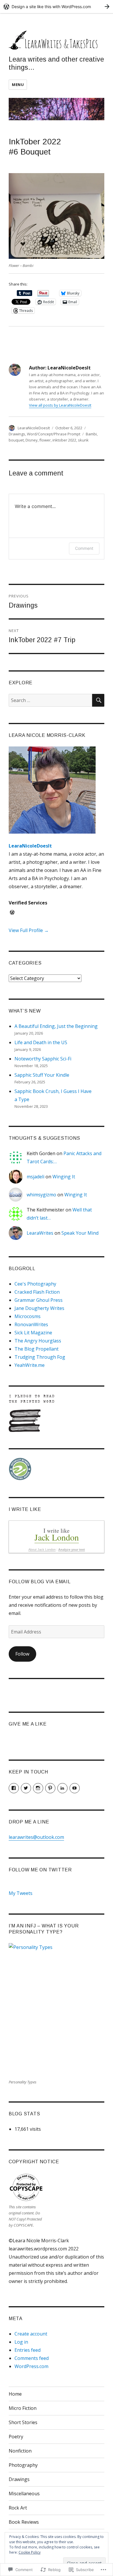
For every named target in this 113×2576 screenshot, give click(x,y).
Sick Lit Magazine (33, 1333)
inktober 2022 (64, 440)
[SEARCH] (98, 700)
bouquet (16, 440)
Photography (23, 2465)
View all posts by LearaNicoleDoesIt (60, 405)
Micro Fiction (23, 2408)
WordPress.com (31, 2366)
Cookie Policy (30, 2552)
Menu (18, 85)
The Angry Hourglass (38, 1341)
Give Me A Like (28, 1724)
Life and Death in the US (41, 1042)
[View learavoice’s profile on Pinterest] (50, 1788)
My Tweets (21, 1893)
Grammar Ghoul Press (39, 1300)
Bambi (91, 434)
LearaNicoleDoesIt (34, 428)
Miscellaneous (24, 2494)
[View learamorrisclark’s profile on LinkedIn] (62, 1788)
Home (15, 2394)
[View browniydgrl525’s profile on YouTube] (75, 1788)
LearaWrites (40, 1233)
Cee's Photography (35, 1284)
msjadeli (35, 1177)
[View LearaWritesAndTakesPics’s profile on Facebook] (14, 1788)
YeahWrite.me (30, 1365)
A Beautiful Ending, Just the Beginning (56, 1026)
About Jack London (42, 1550)
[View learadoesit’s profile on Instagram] (38, 1788)
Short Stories (23, 2422)
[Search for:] (50, 700)
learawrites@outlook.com (36, 1837)
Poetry (16, 2437)
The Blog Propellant (37, 1349)
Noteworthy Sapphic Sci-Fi (43, 1059)
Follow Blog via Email (40, 1582)
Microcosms (28, 1316)
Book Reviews (24, 2522)
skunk (83, 440)
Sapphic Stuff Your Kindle (42, 1075)
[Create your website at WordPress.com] (57, 7)
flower (45, 440)
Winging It (64, 1177)
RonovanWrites (31, 1324)
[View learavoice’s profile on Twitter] (26, 1788)
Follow (22, 1654)
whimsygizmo (41, 1195)
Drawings (17, 434)
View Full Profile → (29, 930)
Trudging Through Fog (40, 1357)
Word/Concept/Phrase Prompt (54, 434)
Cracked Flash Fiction (37, 1292)
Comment (84, 548)
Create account (31, 2334)
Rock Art (18, 2508)
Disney (32, 440)
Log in (21, 2342)
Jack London (57, 1537)
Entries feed (28, 2350)
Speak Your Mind (80, 1233)
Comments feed (32, 2358)
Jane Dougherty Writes (39, 1308)
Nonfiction (20, 2451)
